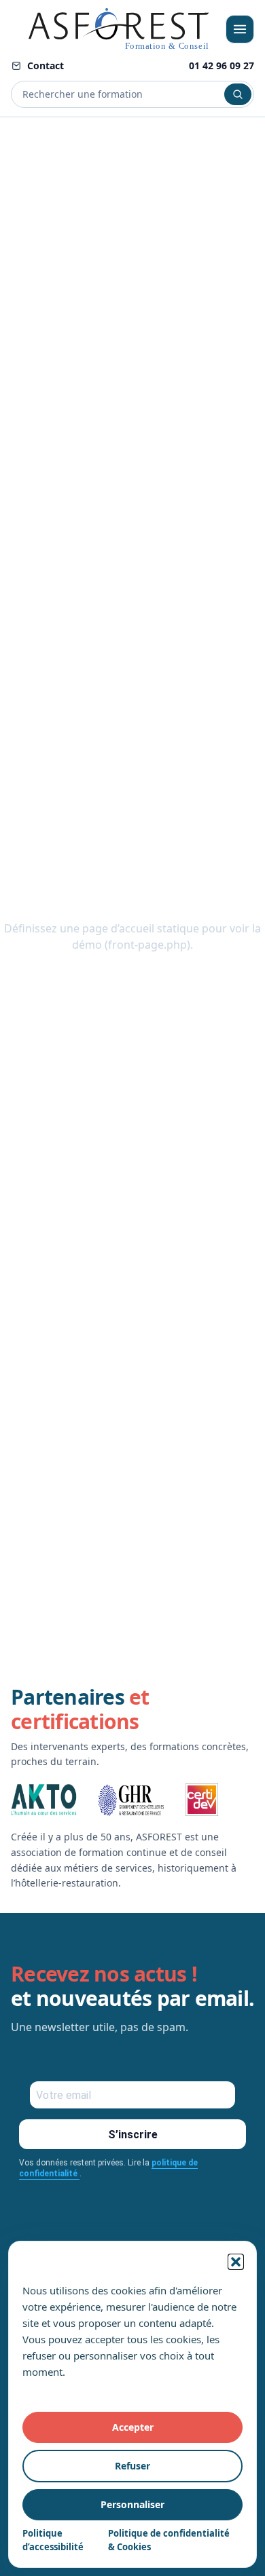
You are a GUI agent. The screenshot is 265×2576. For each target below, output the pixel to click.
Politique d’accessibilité (53, 2540)
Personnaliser (132, 2504)
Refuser (132, 2466)
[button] (236, 2262)
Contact (46, 65)
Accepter (133, 2427)
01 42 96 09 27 (222, 65)
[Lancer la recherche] (238, 94)
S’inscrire (133, 2135)
